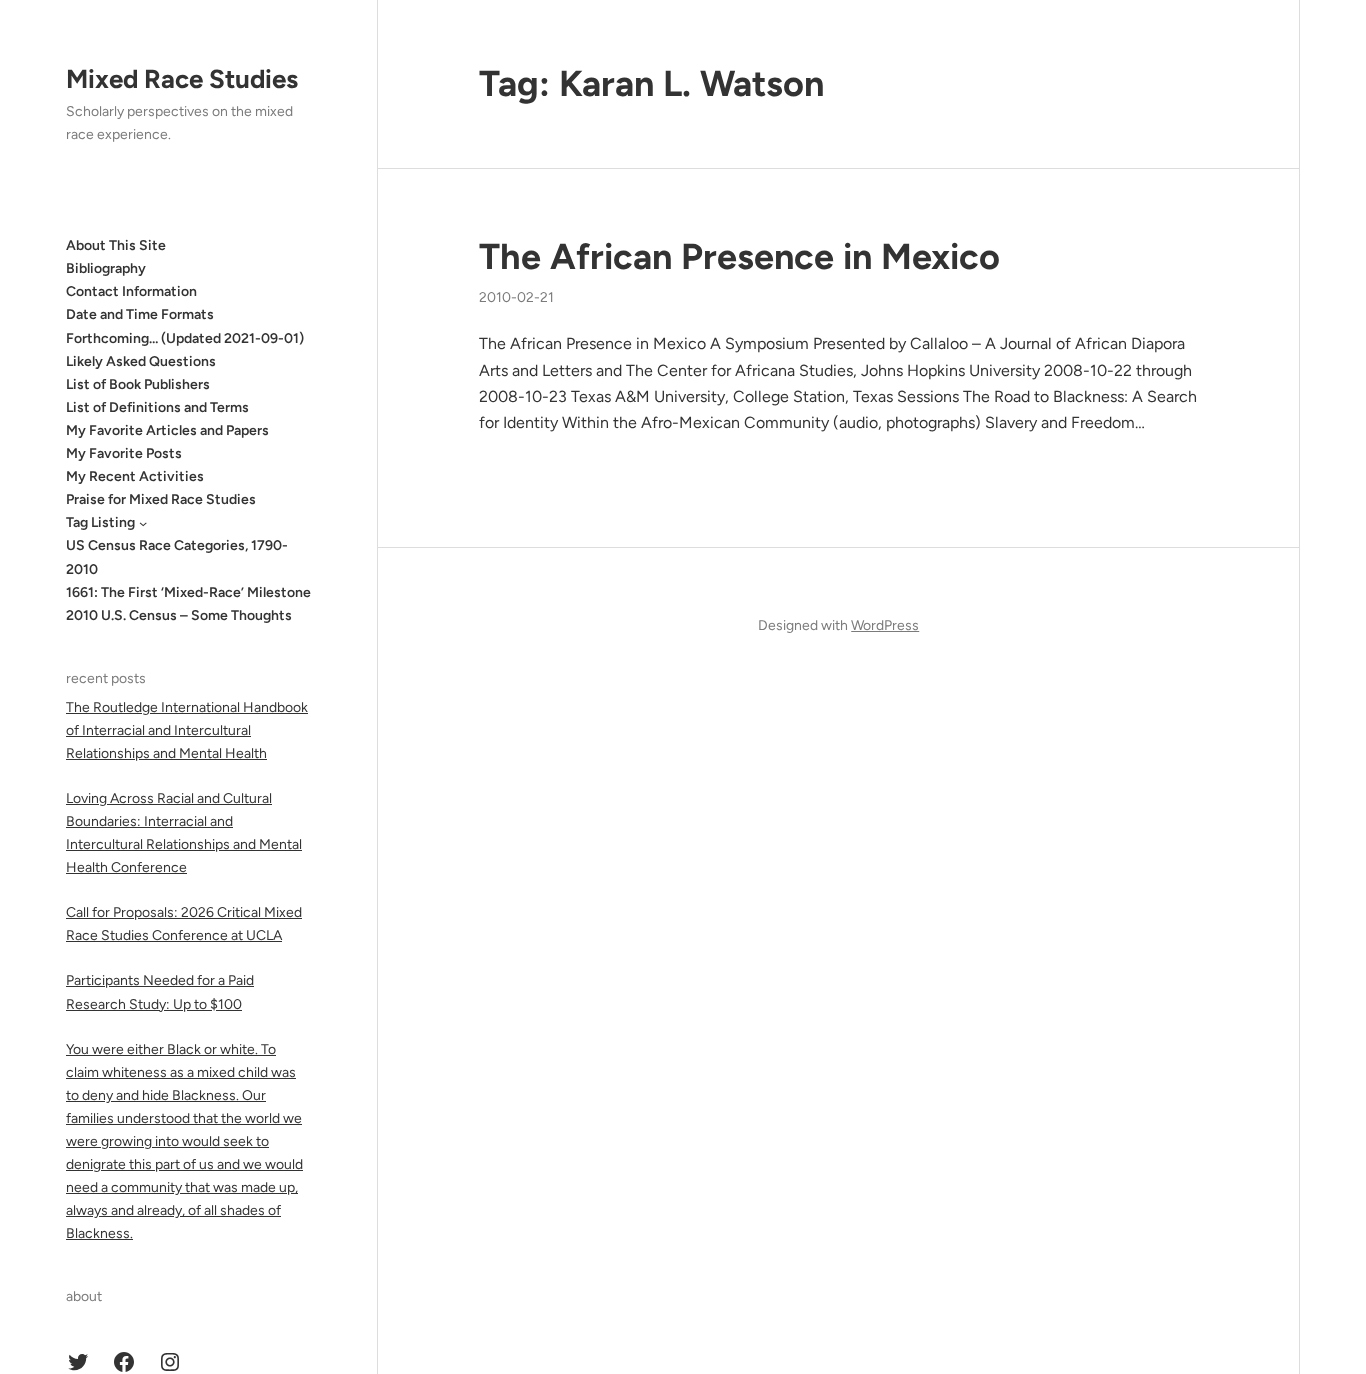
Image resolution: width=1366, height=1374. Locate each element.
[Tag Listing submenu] (143, 523)
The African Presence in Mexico (739, 256)
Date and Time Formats (140, 314)
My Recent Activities (135, 476)
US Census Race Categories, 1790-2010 (177, 557)
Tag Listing (100, 522)
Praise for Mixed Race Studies (161, 499)
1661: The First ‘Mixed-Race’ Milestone (188, 592)
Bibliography (106, 268)
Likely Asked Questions (141, 361)
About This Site (116, 245)
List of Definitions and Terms (157, 407)
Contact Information (131, 291)
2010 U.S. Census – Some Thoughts (179, 615)
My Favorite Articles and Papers (167, 430)
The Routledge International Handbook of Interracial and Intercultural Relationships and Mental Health (187, 730)
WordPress (885, 625)
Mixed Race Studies (182, 79)
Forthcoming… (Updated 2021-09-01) (185, 338)
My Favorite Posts (124, 453)
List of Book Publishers (138, 384)
